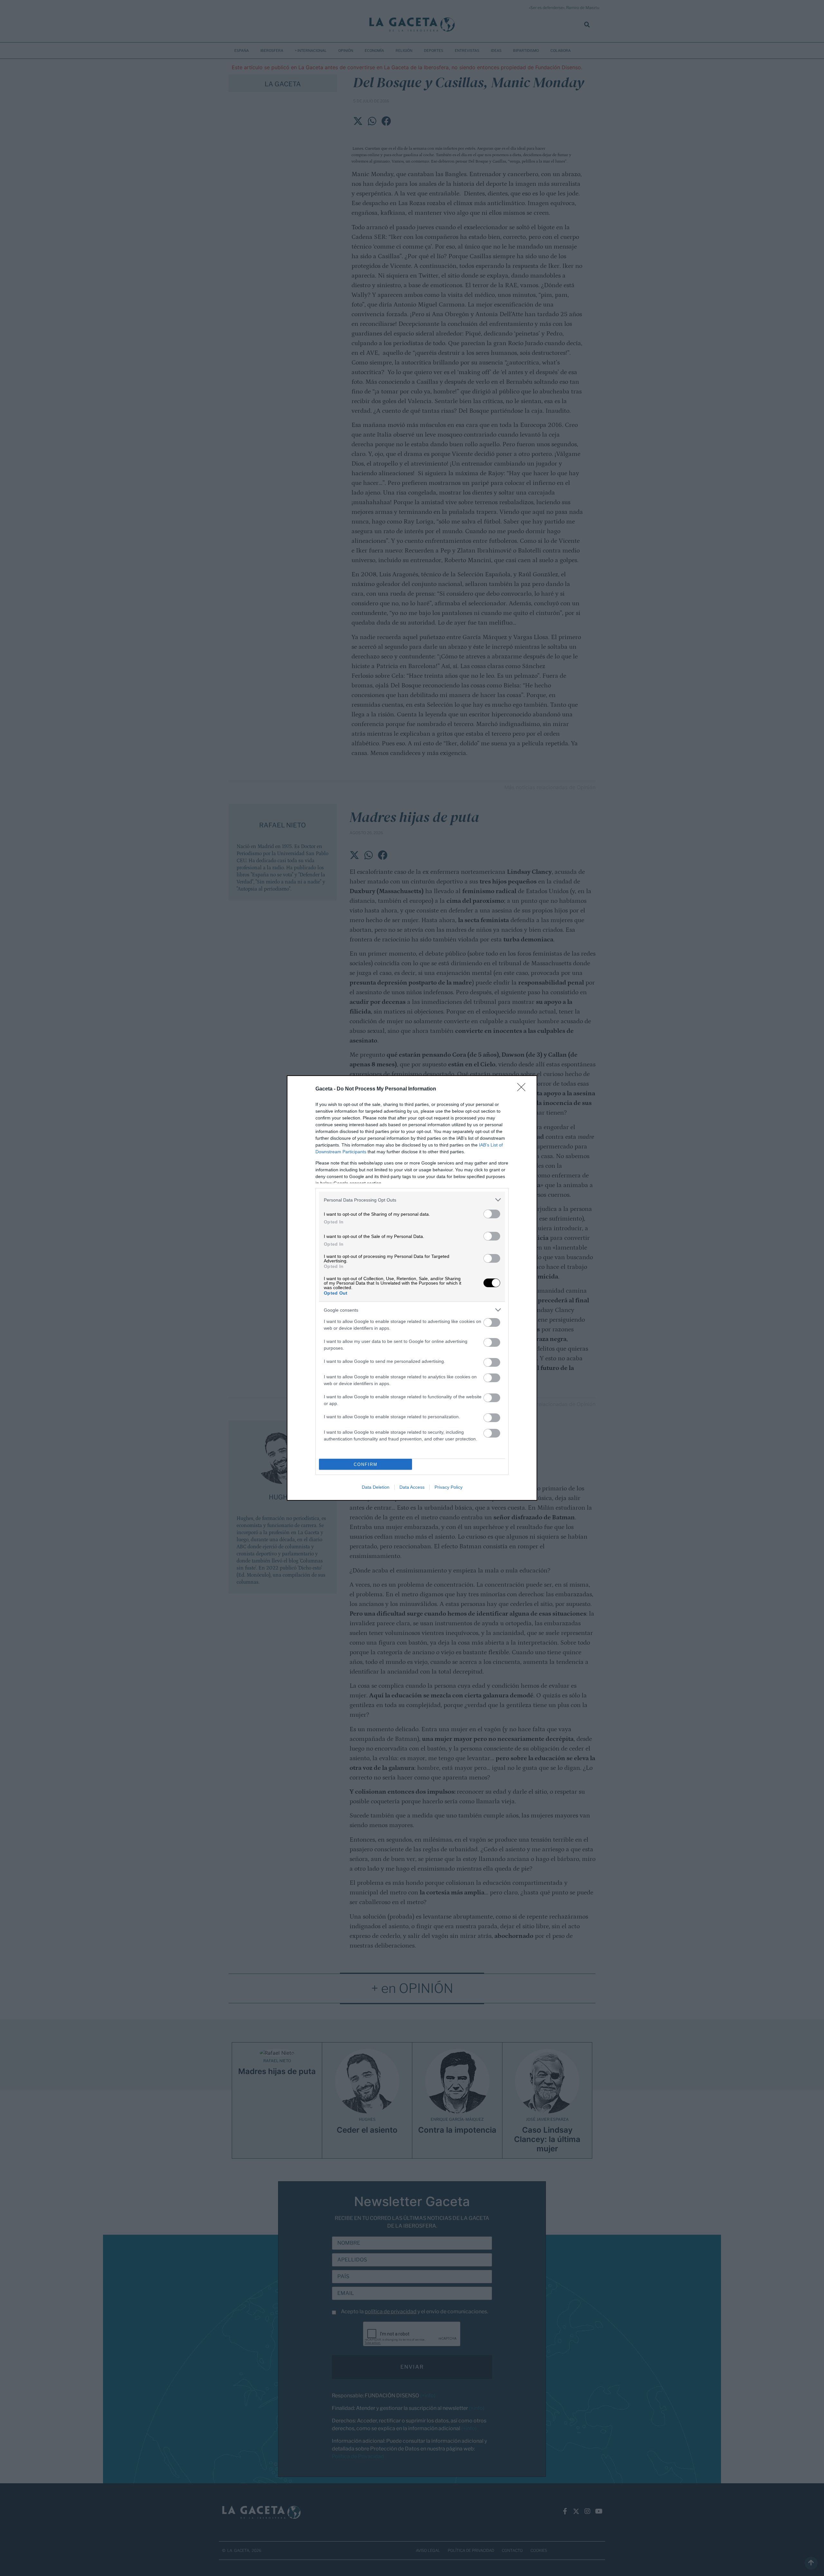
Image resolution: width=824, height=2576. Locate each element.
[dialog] (412, 1288)
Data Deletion (376, 1487)
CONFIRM (366, 1464)
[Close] (523, 1089)
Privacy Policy (449, 1487)
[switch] (492, 1214)
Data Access (412, 1487)
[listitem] (412, 1200)
